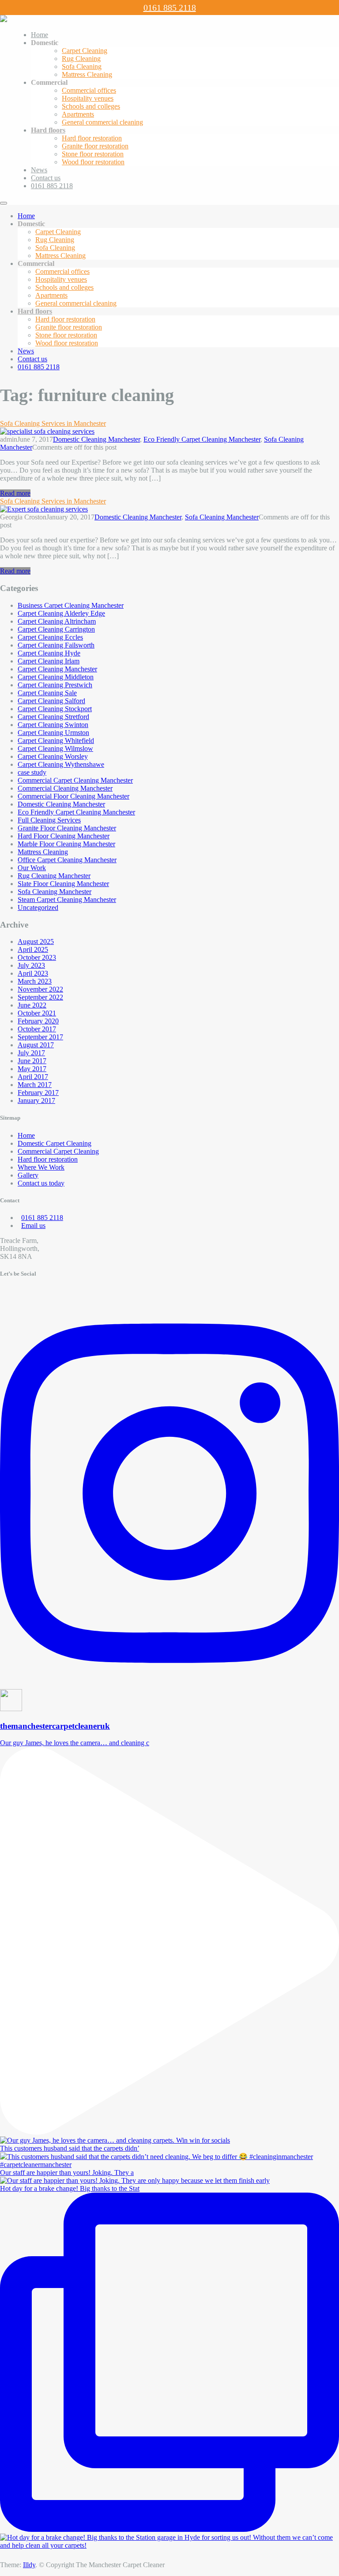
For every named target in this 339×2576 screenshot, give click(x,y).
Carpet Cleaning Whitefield (56, 741)
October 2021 (37, 1013)
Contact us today (41, 1183)
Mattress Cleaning (87, 74)
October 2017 (37, 1029)
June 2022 (32, 1005)
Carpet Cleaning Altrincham (57, 621)
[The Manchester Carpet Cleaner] (4, 20)
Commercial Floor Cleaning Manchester (73, 796)
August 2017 (36, 1045)
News (39, 170)
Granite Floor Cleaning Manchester (67, 828)
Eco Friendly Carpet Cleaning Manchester (202, 439)
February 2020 (38, 1021)
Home (40, 35)
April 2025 (33, 949)
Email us (33, 1225)
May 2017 (32, 1069)
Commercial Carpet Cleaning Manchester (75, 780)
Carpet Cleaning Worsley (53, 756)
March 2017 (35, 1085)
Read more (15, 493)
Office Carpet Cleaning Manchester (67, 860)
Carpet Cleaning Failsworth (56, 645)
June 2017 (32, 1061)
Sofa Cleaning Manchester (222, 517)
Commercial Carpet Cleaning (58, 1151)
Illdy (29, 2565)
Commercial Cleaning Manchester (65, 788)
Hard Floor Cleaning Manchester (64, 836)
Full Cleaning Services (49, 820)
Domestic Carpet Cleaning (55, 1143)
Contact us (46, 178)
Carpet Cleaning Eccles (50, 637)
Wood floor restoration (93, 162)
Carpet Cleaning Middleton (56, 677)
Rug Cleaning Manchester (54, 876)
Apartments (78, 114)
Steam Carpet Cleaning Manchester (67, 900)
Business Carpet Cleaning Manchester (71, 605)
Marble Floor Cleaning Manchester (66, 844)
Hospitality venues (88, 98)
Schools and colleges (91, 106)
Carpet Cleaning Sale (47, 693)
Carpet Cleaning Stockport (55, 709)
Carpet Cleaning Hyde (49, 653)
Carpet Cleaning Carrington (56, 629)
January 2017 (36, 1100)
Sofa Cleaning (82, 66)
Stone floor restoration (93, 154)
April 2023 (33, 973)
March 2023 (35, 981)
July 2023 (31, 965)
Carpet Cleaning (85, 51)
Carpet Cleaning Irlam (49, 661)
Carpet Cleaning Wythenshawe (61, 764)
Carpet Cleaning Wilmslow (55, 748)
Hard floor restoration (92, 138)
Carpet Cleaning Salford (51, 701)
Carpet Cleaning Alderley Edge (61, 613)
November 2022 (40, 989)
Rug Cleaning (81, 59)
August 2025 (36, 941)
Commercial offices (89, 90)
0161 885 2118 (170, 8)
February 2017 (38, 1093)
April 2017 (33, 1077)
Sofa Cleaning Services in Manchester (53, 423)
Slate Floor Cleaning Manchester (63, 884)
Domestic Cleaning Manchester (96, 439)
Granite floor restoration (95, 146)
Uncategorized (38, 907)
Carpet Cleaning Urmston (53, 733)
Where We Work (41, 1167)
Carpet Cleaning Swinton (53, 725)
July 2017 (31, 1053)
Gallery (28, 1175)
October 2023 (37, 957)
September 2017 (40, 1037)
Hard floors (48, 130)
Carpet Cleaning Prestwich (55, 685)
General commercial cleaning (102, 122)
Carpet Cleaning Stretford (53, 717)
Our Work (32, 868)
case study (32, 772)
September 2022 (40, 997)
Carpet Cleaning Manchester (57, 669)
